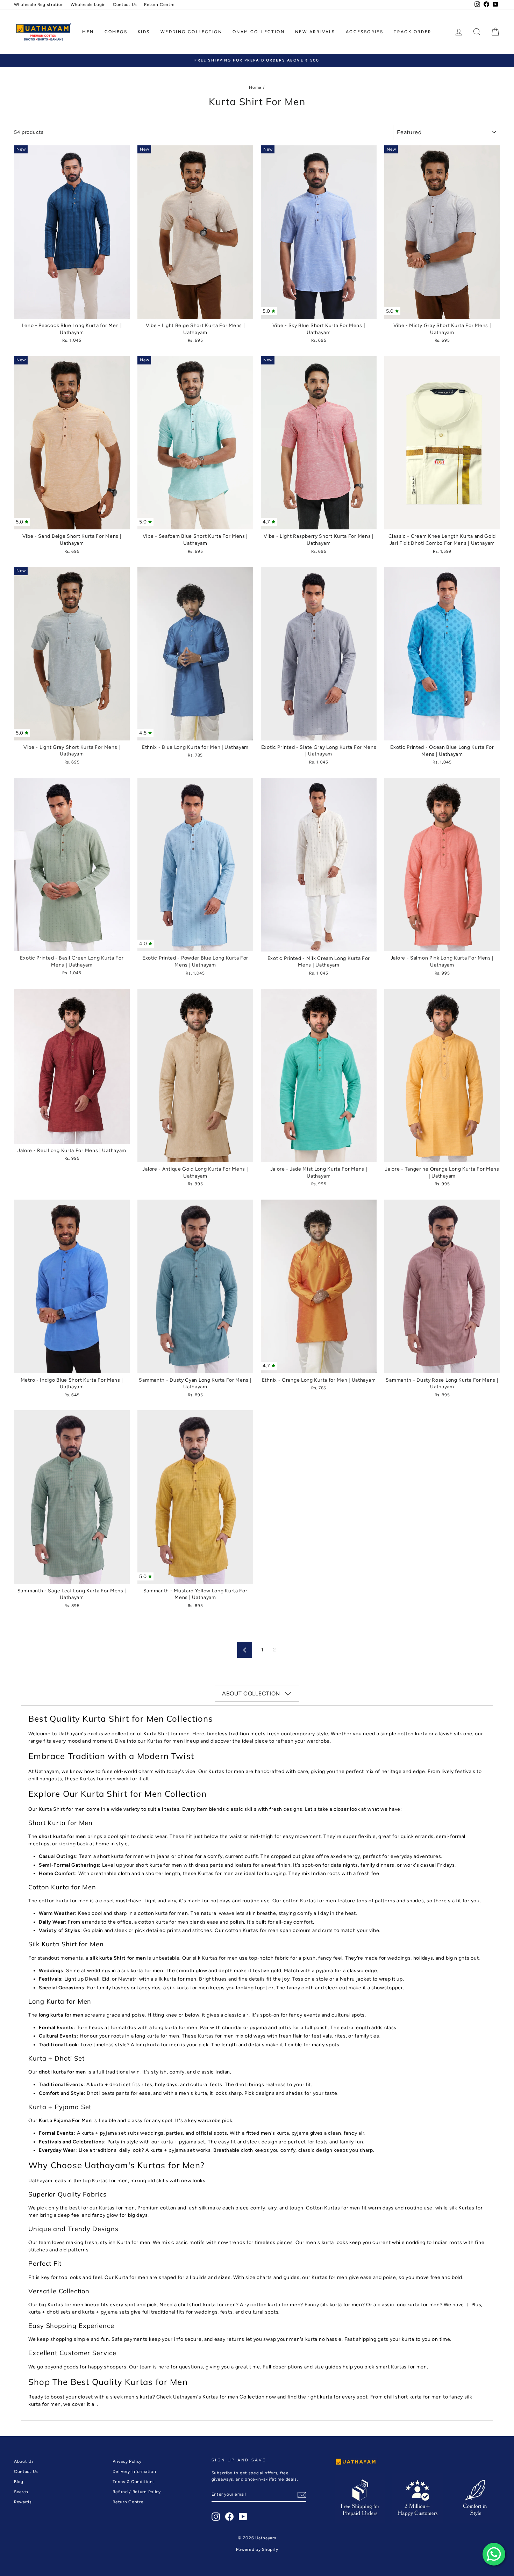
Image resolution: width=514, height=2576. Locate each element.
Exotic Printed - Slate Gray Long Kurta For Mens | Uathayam (319, 654)
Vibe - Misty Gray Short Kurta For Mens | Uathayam (442, 232)
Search (21, 2492)
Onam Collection (259, 32)
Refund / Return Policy (137, 2492)
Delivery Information (134, 2472)
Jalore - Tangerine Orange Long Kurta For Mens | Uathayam (442, 1076)
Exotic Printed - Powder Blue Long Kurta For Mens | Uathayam (195, 865)
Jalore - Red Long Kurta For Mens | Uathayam (72, 1066)
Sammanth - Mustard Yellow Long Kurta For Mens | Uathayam (195, 1497)
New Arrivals (315, 32)
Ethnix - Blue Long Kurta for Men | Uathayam (195, 654)
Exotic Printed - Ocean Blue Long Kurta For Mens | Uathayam (442, 654)
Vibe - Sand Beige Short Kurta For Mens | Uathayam (72, 443)
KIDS (144, 32)
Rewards (23, 2502)
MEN (88, 32)
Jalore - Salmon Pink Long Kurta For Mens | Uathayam (442, 865)
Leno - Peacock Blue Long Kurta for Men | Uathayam (72, 232)
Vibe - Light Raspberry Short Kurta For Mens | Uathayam (319, 443)
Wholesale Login (88, 5)
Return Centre (159, 5)
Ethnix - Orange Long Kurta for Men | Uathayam (319, 1286)
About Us (24, 2461)
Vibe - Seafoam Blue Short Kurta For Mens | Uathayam (195, 443)
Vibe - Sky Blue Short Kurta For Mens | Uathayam (319, 232)
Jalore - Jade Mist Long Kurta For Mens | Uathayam (319, 1076)
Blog (19, 2482)
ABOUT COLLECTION (251, 1694)
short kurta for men (62, 1836)
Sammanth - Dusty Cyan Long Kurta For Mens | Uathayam (195, 1286)
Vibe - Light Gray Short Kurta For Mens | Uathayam (72, 654)
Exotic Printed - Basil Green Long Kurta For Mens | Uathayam (72, 864)
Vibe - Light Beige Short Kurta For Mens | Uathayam (195, 232)
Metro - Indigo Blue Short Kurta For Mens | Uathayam (72, 1286)
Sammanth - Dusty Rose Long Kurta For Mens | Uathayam (442, 1286)
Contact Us (125, 5)
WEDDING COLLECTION (191, 32)
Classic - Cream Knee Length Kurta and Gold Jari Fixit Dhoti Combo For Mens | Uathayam (442, 443)
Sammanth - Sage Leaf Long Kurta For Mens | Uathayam (72, 1497)
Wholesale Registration (39, 5)
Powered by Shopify (257, 2549)
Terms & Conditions (134, 2482)
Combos (116, 32)
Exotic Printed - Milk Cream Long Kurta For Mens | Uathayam (319, 865)
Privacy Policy (127, 2461)
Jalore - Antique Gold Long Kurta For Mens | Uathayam (195, 1076)
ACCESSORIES (365, 32)
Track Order (413, 32)
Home (255, 87)
